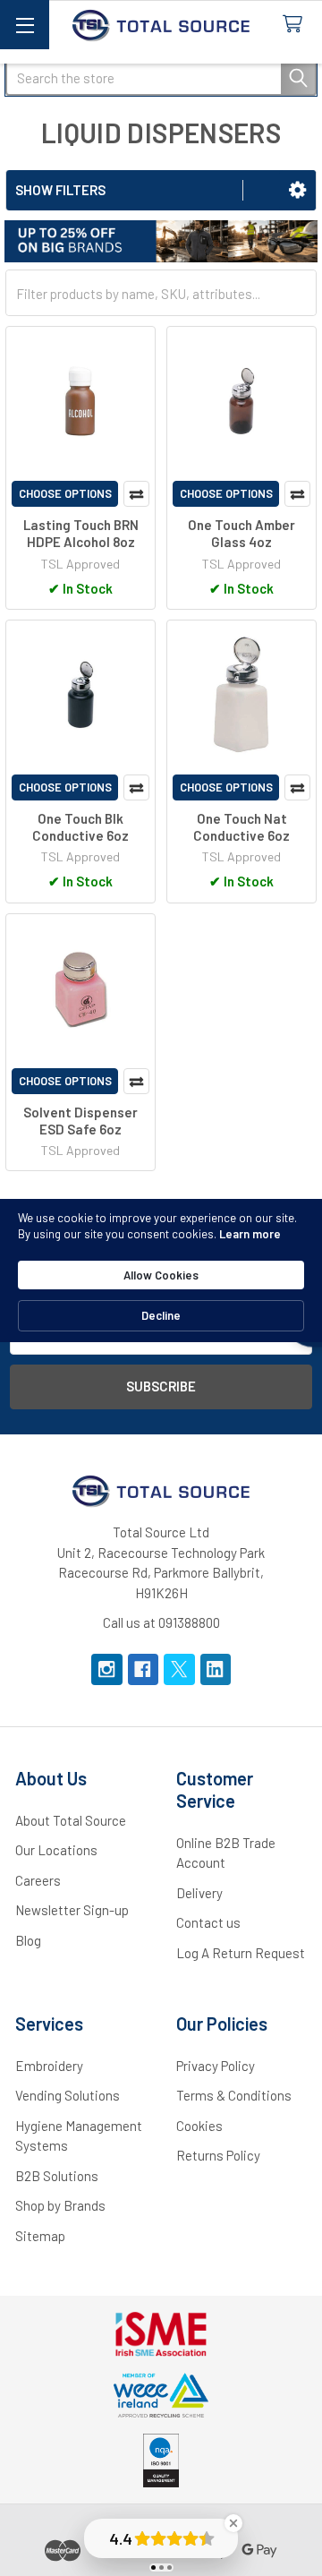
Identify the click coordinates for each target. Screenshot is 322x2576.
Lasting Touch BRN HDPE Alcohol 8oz (81, 533)
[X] (179, 1669)
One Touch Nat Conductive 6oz (241, 827)
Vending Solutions (68, 2095)
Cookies (199, 2126)
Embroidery (49, 2066)
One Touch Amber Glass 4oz (241, 533)
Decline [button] (161, 1315)
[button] (297, 190)
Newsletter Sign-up (72, 1910)
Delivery (199, 1893)
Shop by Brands (60, 2205)
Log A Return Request (241, 1953)
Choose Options (65, 493)
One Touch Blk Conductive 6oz (80, 827)
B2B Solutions (57, 2176)
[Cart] (296, 25)
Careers (38, 1880)
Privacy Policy (216, 2066)
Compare (136, 494)
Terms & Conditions (234, 2095)
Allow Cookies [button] (161, 1275)
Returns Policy (218, 2155)
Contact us (208, 1922)
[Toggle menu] (25, 25)
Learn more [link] (250, 1234)
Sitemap (40, 2236)
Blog (28, 1940)
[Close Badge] (233, 2523)
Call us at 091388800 (161, 1622)
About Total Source (71, 1820)
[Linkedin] (216, 1669)
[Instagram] (107, 1669)
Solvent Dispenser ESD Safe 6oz (80, 1121)
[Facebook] (144, 1669)
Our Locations (56, 1850)
